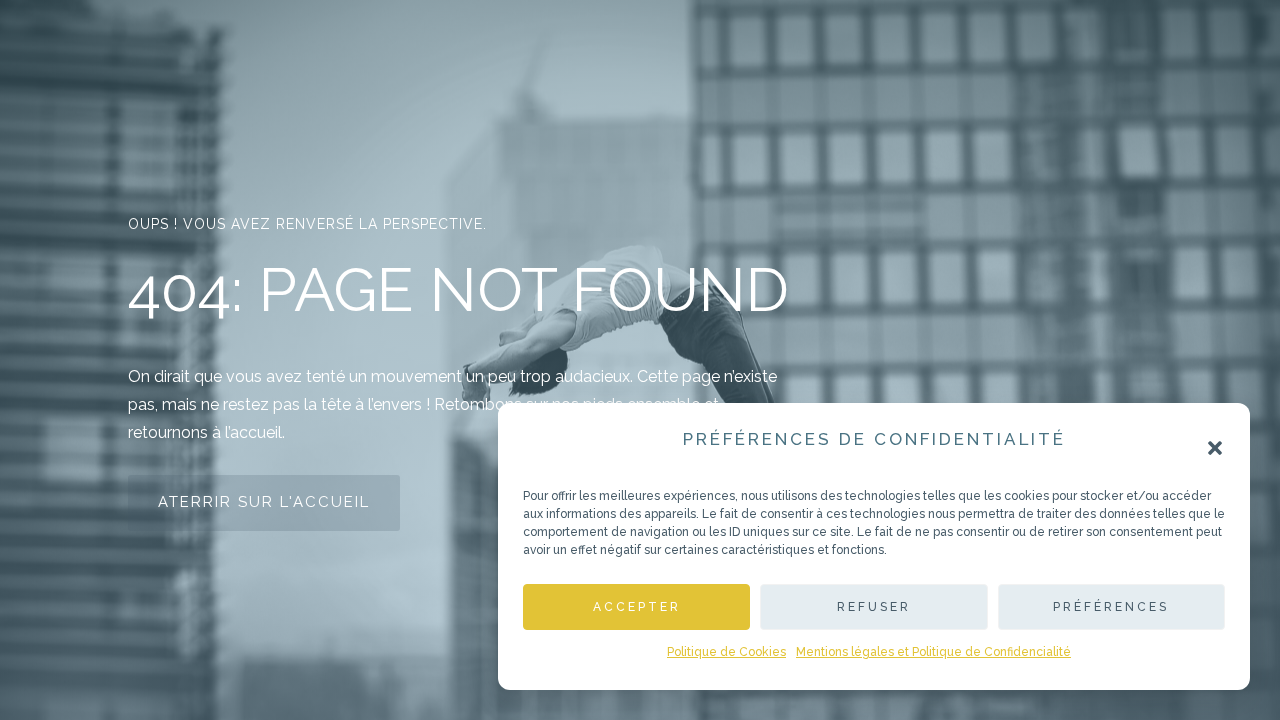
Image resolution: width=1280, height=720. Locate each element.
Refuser (874, 607)
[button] (1215, 448)
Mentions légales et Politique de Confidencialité (933, 652)
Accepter (637, 607)
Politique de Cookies (726, 652)
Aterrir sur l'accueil (264, 502)
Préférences (1111, 607)
